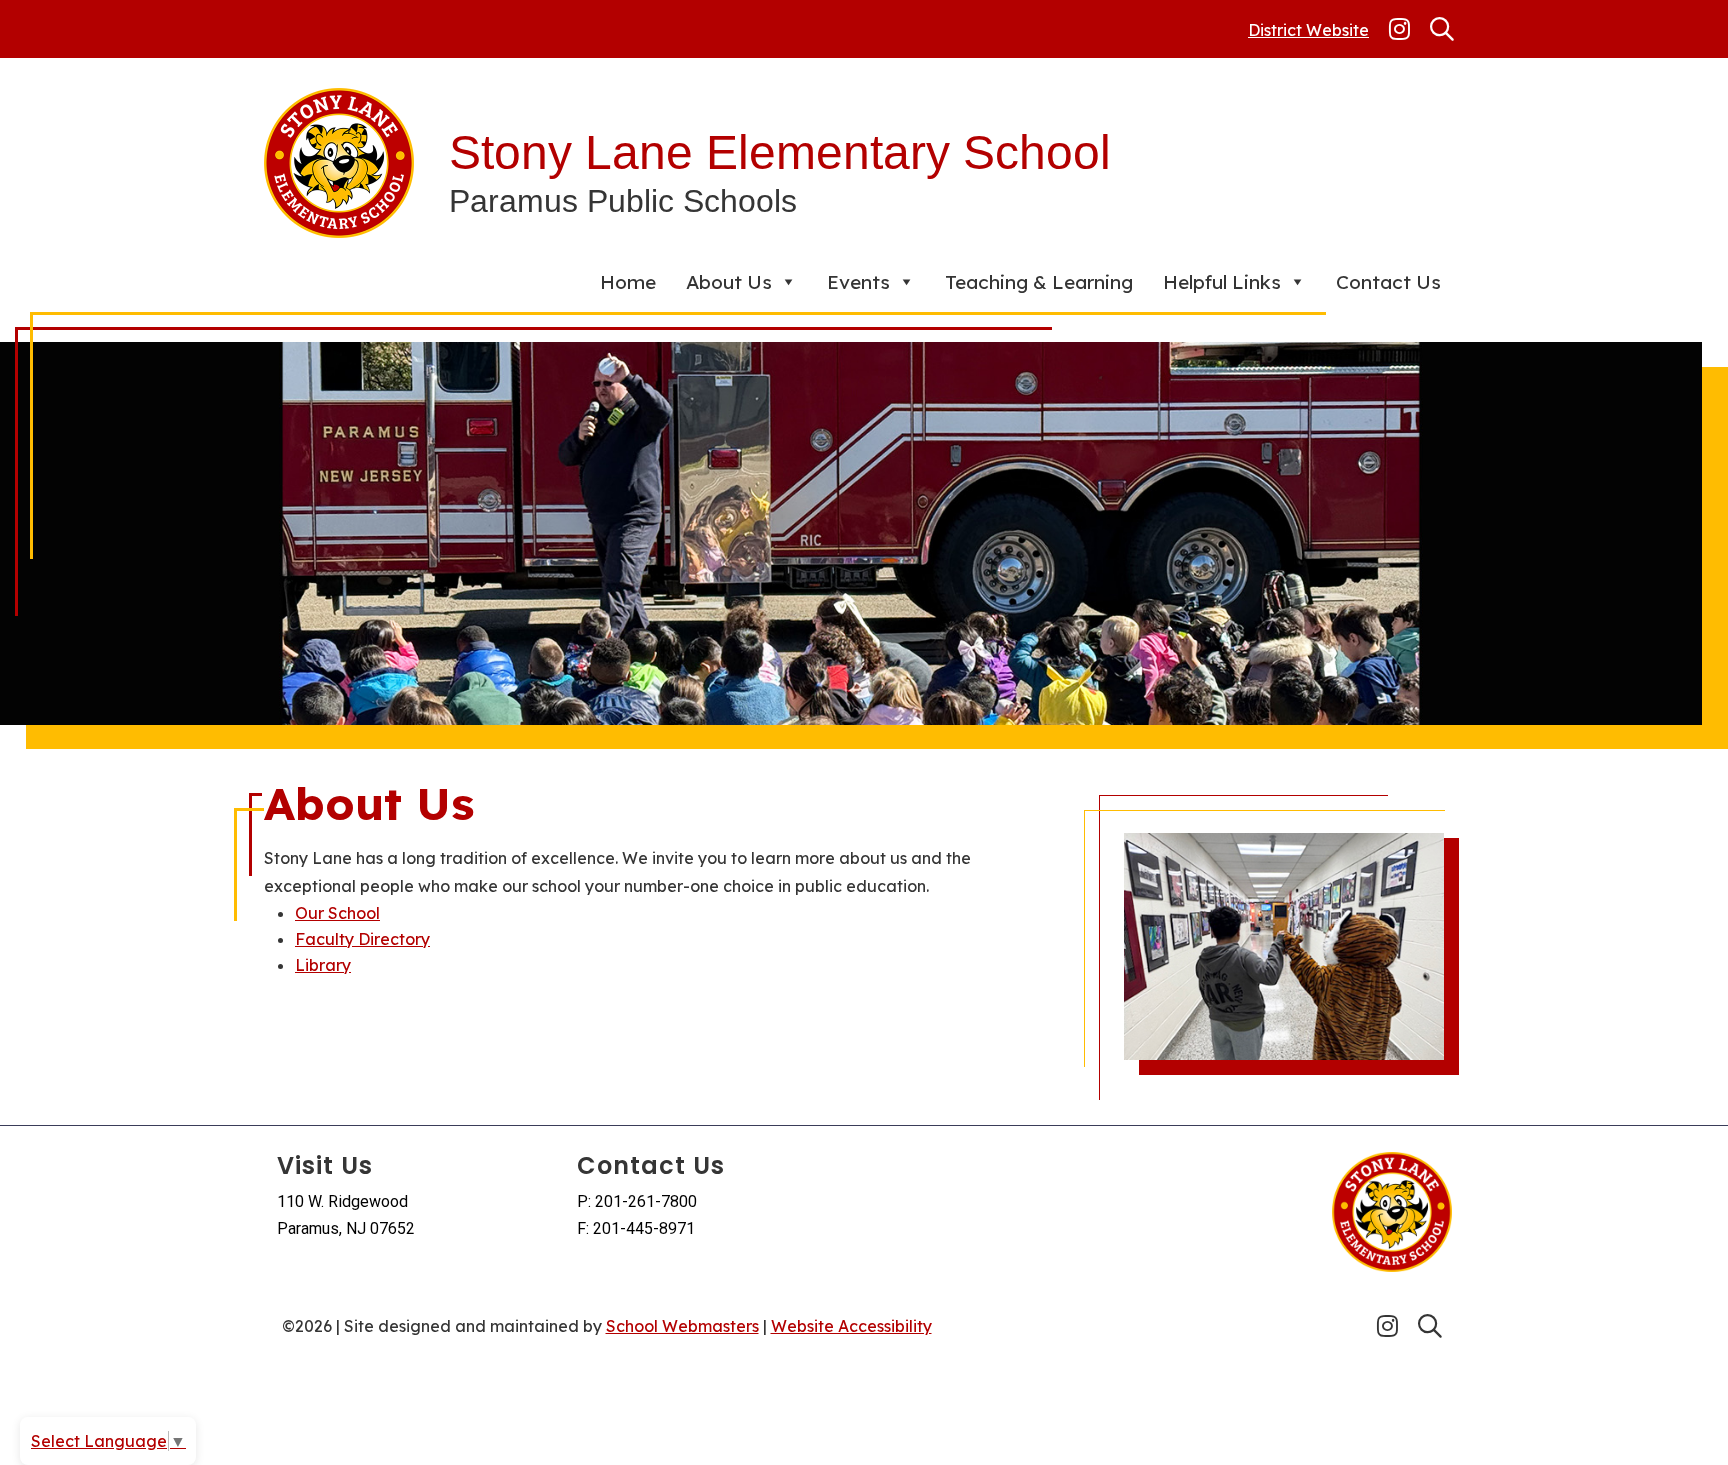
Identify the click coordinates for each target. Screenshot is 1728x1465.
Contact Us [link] (1388, 282)
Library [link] (323, 965)
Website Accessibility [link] (851, 1326)
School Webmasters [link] (682, 1326)
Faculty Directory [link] (362, 939)
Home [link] (628, 282)
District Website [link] (1308, 30)
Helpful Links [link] (1222, 282)
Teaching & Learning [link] (1039, 282)
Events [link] (858, 282)
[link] (1399, 29)
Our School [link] (337, 913)
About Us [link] (729, 282)
